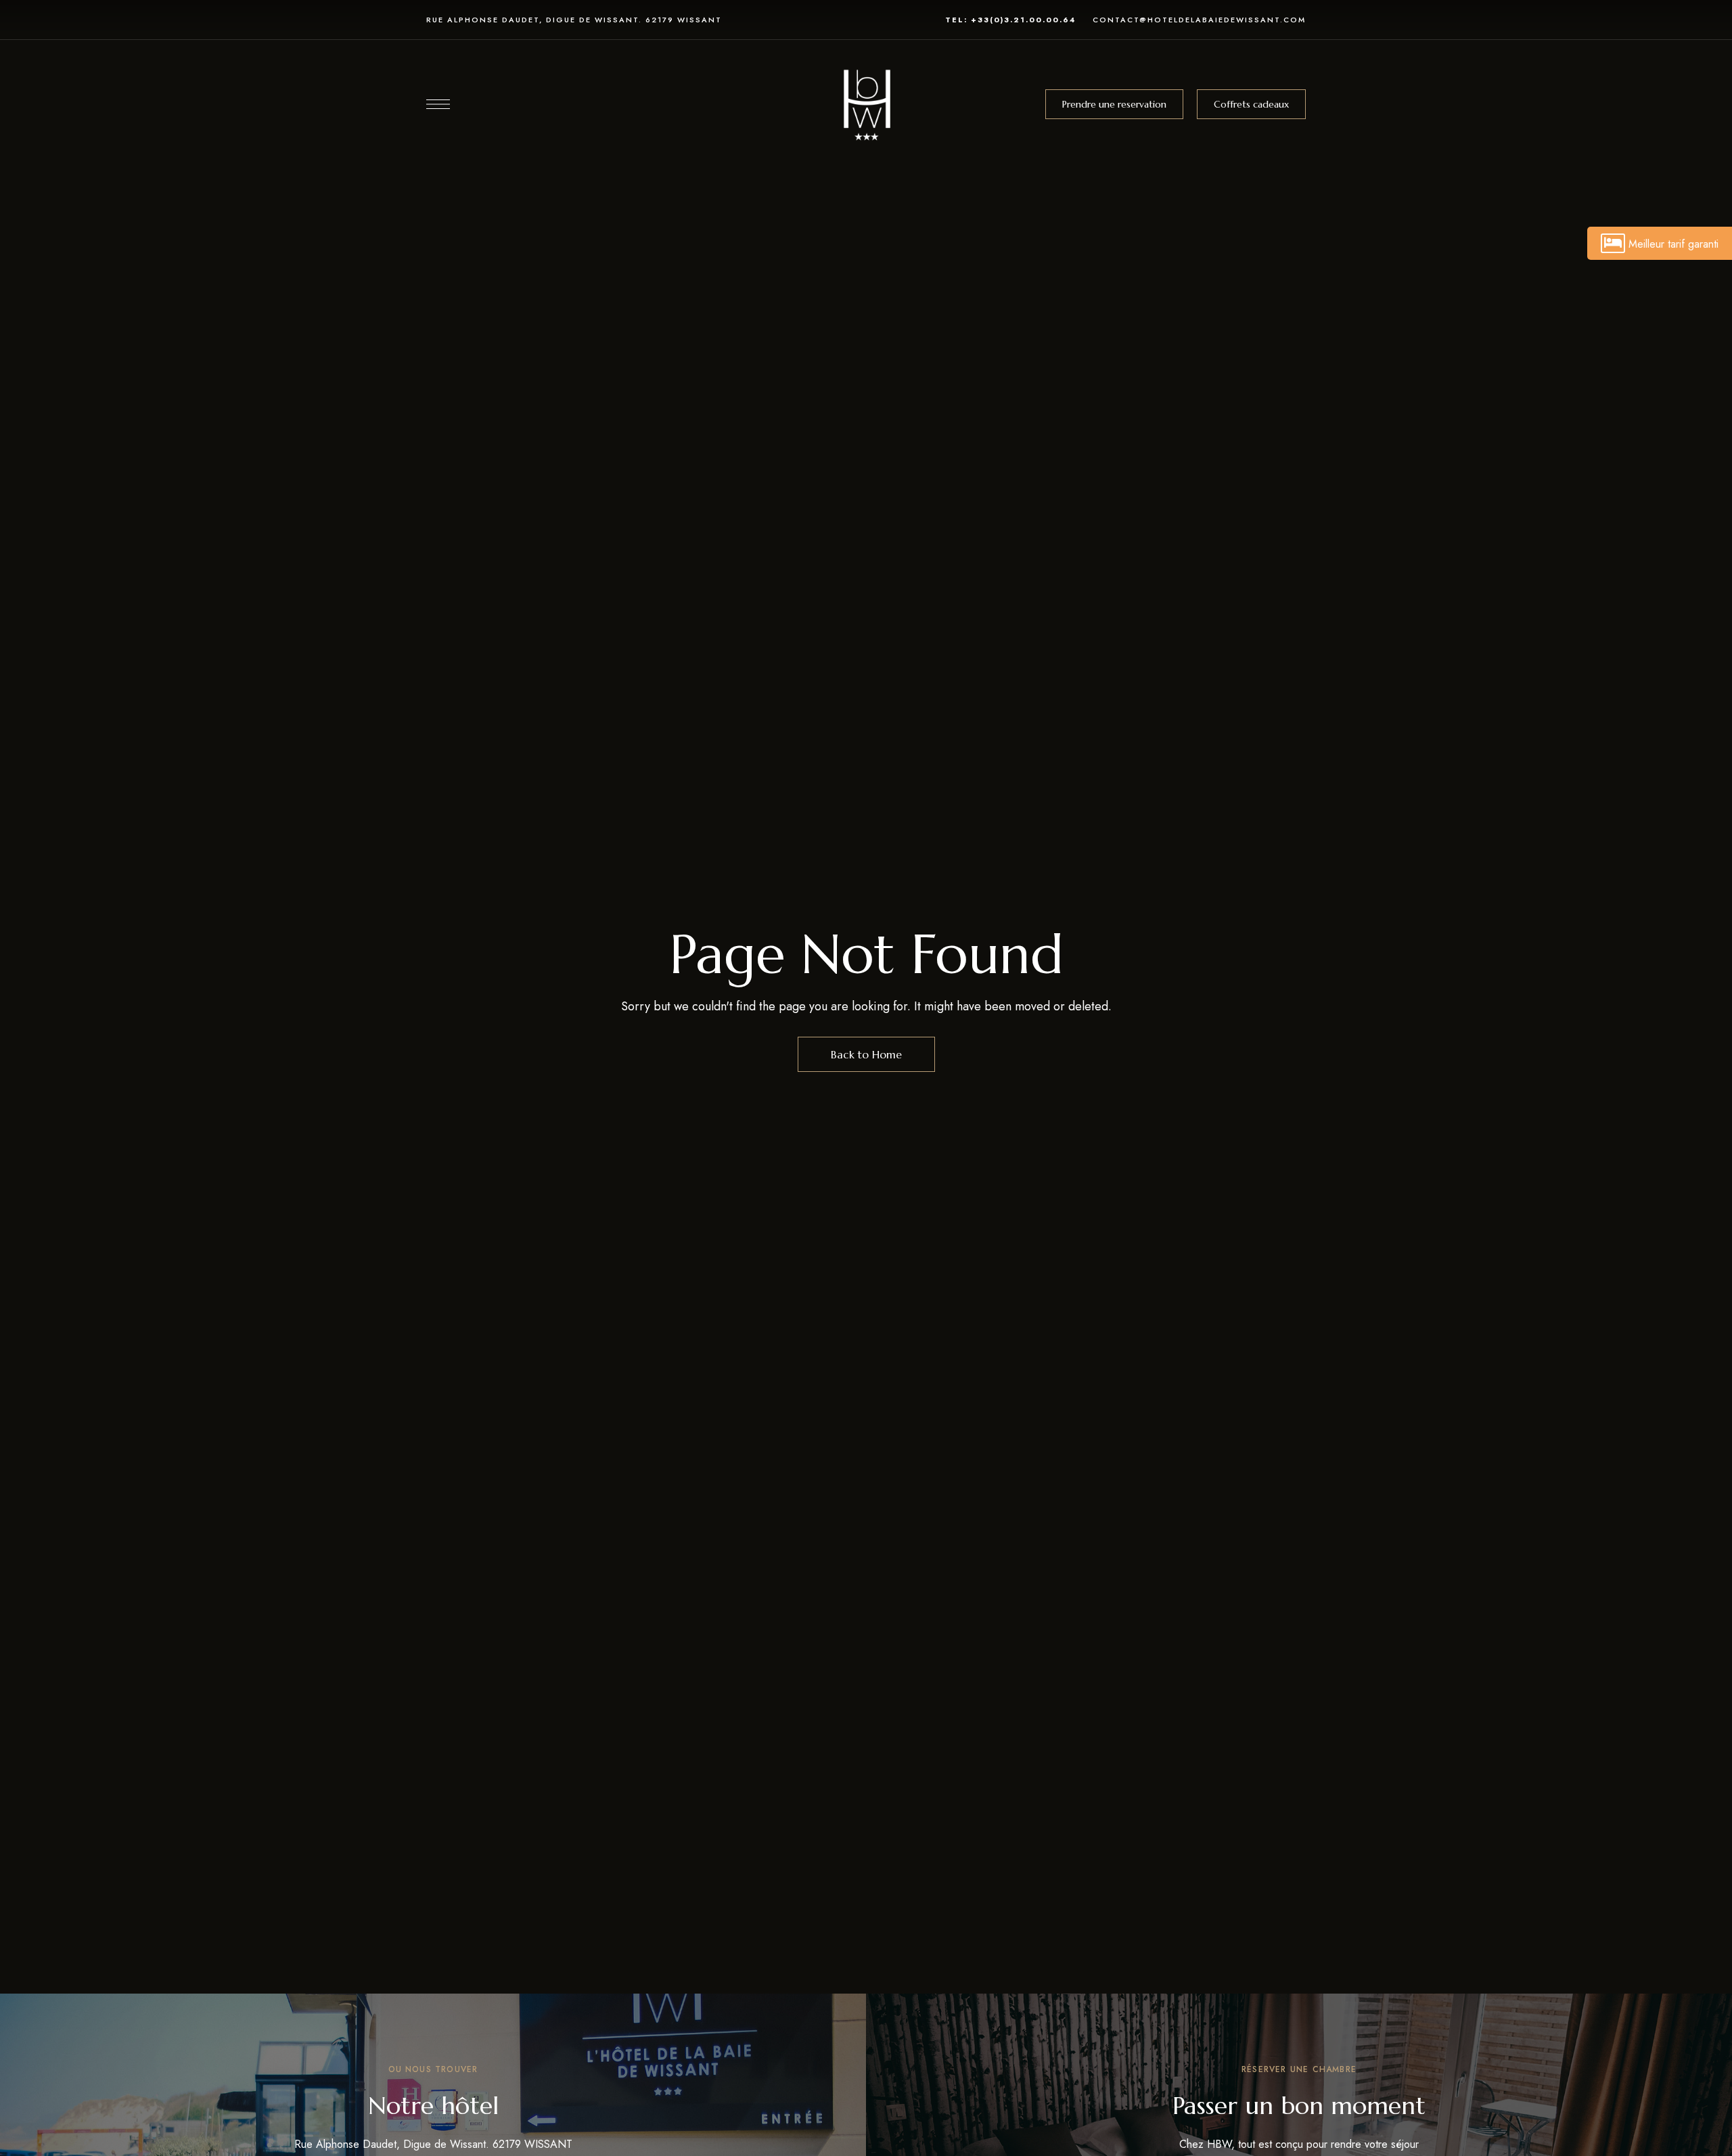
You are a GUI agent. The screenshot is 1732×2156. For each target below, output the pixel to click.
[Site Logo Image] (866, 104)
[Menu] (438, 104)
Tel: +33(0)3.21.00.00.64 (1010, 20)
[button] (1114, 104)
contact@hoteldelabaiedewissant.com (1199, 20)
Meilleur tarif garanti (1673, 244)
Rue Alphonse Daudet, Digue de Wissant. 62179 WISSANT (574, 20)
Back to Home (866, 1054)
